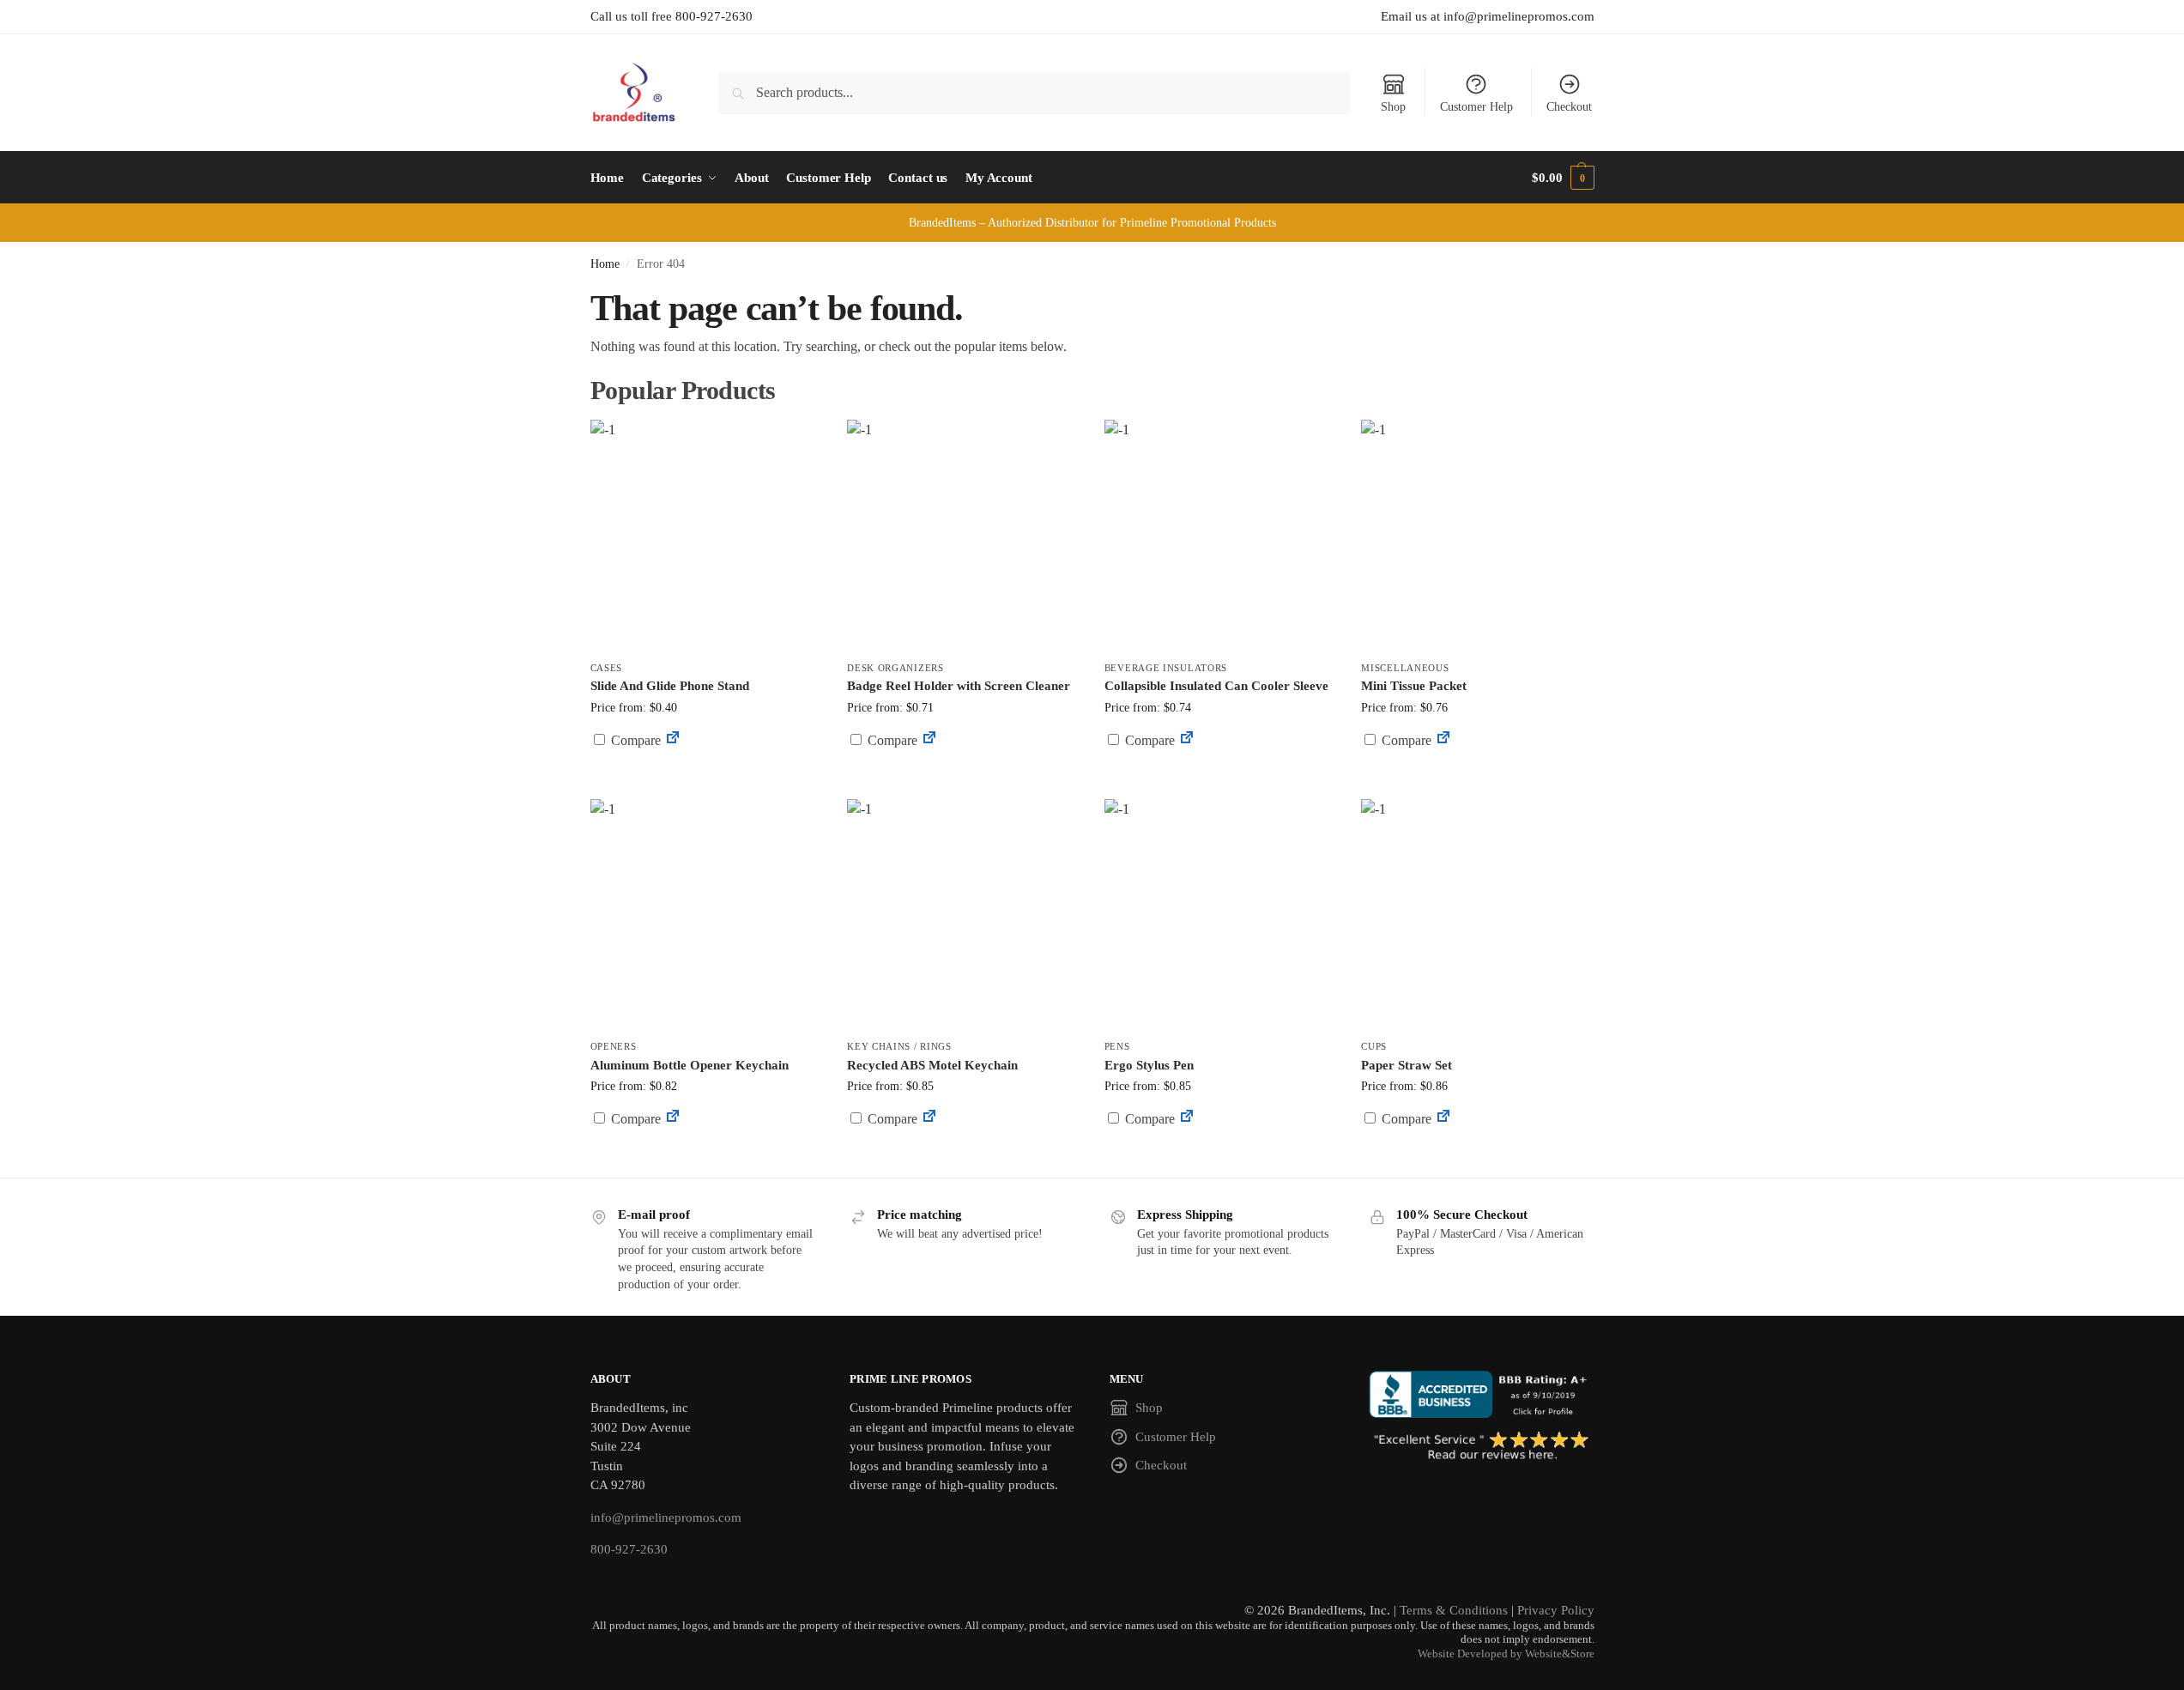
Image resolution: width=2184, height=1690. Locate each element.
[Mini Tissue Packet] (1477, 536)
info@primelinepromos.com (666, 1517)
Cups (1374, 1046)
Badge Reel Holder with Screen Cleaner (959, 686)
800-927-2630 (629, 1549)
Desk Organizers (895, 668)
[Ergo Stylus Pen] (1220, 915)
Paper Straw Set (1407, 1065)
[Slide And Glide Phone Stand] (706, 536)
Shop (1393, 107)
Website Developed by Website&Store (1506, 1654)
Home (605, 264)
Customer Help (1476, 107)
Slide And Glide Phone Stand (670, 686)
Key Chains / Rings (899, 1046)
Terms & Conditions (1454, 1610)
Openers (614, 1046)
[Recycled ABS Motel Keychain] (963, 915)
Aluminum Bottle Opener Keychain (690, 1065)
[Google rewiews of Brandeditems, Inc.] (1482, 1447)
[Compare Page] (673, 740)
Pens (1117, 1046)
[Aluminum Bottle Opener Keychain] (706, 915)
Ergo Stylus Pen (1149, 1065)
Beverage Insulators (1166, 668)
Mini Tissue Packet (1414, 686)
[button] (1563, 178)
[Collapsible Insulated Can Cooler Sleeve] (1220, 536)
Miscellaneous (1405, 668)
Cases (607, 668)
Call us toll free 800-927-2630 (672, 16)
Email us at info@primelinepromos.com (1488, 16)
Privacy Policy (1556, 1610)
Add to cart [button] (705, 773)
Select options (962, 781)
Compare (634, 740)
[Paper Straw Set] (1477, 915)
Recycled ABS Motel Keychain (932, 1065)
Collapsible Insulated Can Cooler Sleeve (1216, 686)
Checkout (1569, 107)
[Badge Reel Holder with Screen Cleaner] (963, 536)
